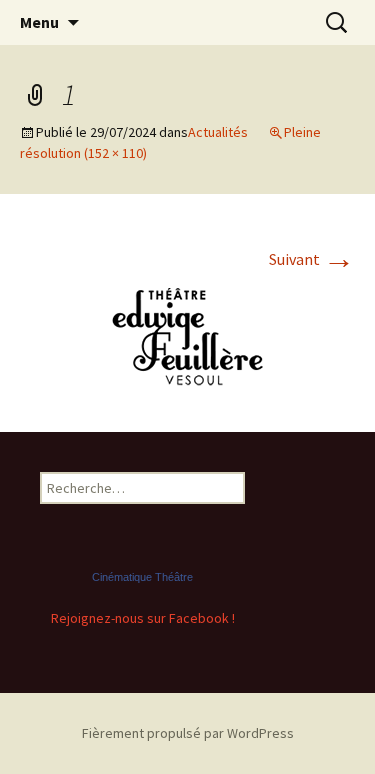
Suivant (312, 259)
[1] (188, 335)
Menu (39, 22)
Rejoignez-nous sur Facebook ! (143, 618)
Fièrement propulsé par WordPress (188, 733)
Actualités (218, 132)
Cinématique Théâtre (142, 577)
